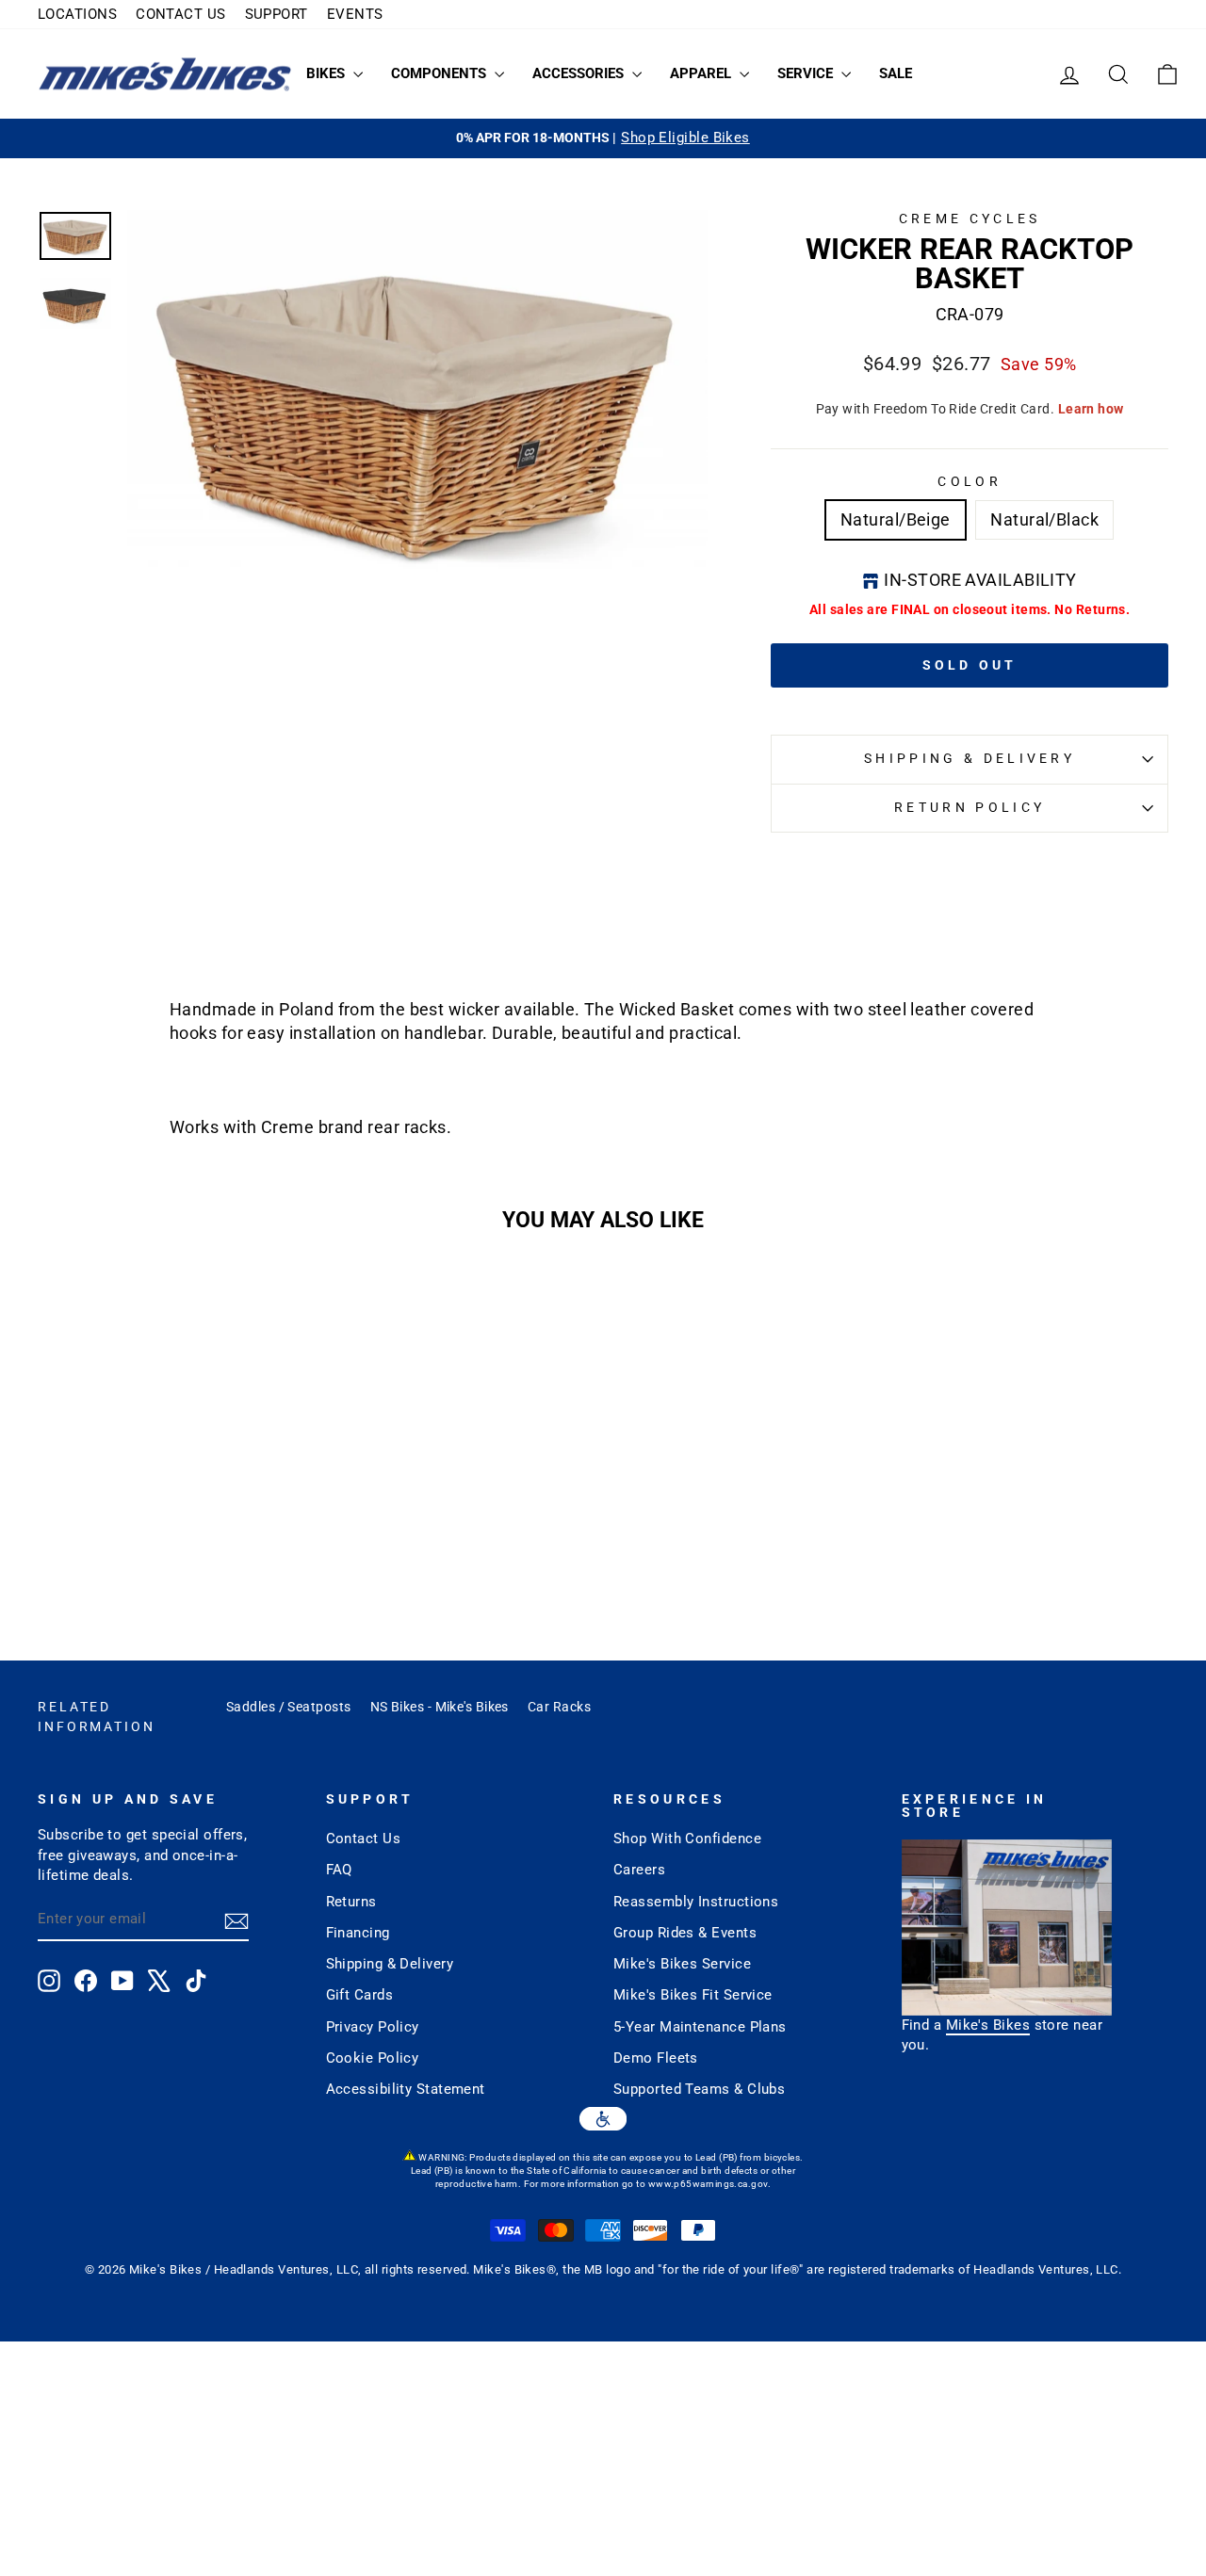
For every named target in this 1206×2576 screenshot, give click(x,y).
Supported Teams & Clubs (699, 2089)
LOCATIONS (77, 14)
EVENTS (355, 14)
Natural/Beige (896, 519)
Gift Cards (360, 1995)
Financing (358, 1933)
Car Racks (559, 1707)
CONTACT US (181, 14)
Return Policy (970, 808)
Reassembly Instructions (696, 1902)
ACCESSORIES (580, 73)
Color (970, 482)
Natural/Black (1044, 519)
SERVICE (807, 73)
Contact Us (364, 1839)
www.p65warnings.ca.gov (708, 2184)
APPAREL (702, 73)
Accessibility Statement (406, 2089)
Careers (639, 1870)
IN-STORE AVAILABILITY (980, 580)
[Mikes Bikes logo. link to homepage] (165, 74)
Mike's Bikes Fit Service (693, 1995)
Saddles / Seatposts (289, 1707)
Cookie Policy (373, 2058)
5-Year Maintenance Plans (700, 2027)
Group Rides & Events (685, 1933)
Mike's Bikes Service (682, 1964)
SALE (896, 73)
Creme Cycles (970, 219)
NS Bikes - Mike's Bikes (440, 1707)
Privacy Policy (373, 2027)
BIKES (327, 73)
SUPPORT (277, 14)
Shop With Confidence (687, 1839)
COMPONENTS (440, 73)
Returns (351, 1902)
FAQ (339, 1870)
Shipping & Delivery (970, 759)
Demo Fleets (656, 2058)
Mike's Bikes (988, 2025)
